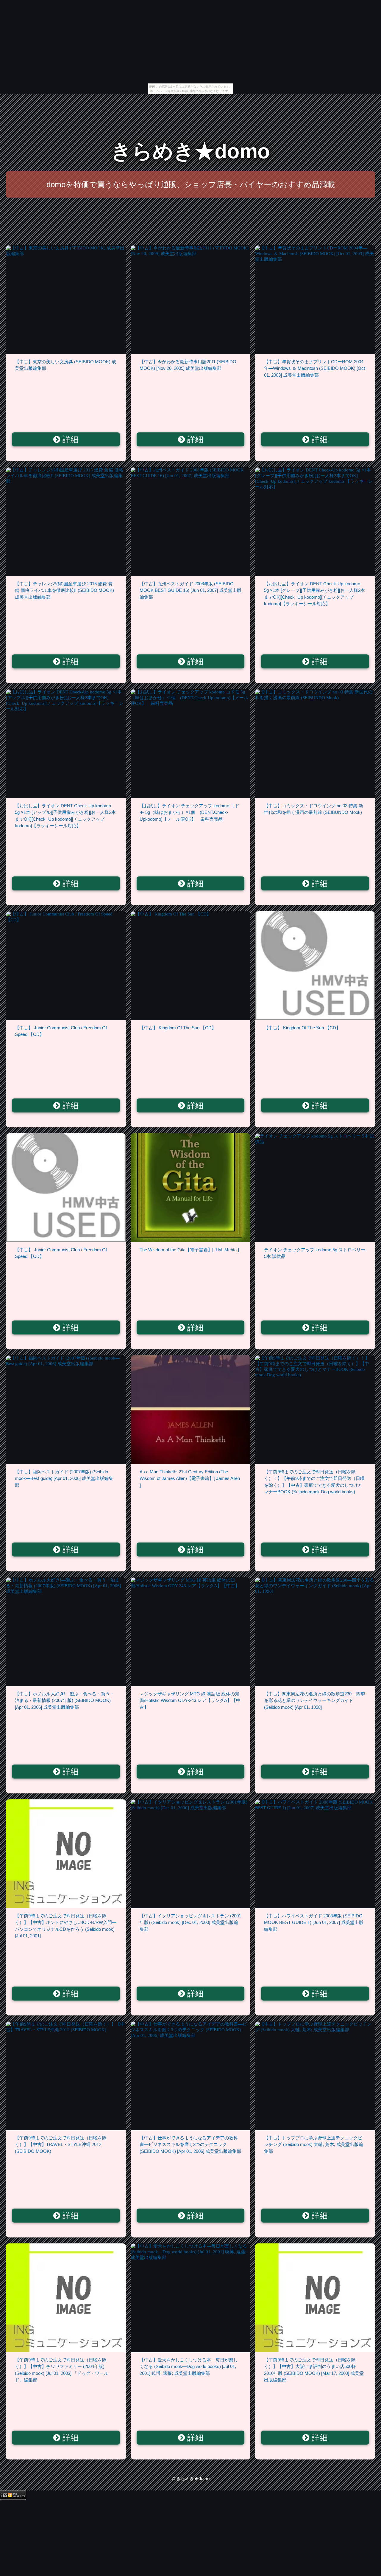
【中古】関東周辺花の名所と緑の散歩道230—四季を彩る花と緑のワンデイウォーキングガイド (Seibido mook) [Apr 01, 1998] (314, 1700)
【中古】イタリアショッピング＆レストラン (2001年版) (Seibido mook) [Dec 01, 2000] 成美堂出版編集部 (190, 1922)
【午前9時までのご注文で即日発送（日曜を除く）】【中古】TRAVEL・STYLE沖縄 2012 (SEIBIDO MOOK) (61, 2144)
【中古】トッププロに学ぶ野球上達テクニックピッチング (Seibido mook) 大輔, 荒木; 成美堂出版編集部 (314, 2144)
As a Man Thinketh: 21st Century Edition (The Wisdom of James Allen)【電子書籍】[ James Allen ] (190, 1478)
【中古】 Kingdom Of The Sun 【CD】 (178, 1028)
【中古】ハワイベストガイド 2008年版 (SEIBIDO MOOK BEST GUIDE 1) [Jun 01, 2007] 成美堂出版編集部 (314, 1922)
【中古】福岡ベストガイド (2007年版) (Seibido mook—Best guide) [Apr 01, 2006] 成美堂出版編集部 (64, 1478)
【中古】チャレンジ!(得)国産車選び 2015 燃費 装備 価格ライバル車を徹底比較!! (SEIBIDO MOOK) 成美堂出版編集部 (64, 590)
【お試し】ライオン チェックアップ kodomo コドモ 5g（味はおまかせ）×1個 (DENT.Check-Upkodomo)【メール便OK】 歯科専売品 (189, 812)
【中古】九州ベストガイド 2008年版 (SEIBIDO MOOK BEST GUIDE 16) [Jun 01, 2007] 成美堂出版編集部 (190, 590)
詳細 (69, 440)
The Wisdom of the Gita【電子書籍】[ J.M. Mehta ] (189, 1250)
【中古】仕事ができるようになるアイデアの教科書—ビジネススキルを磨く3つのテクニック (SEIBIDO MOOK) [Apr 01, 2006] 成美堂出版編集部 (190, 2144)
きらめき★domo (190, 151)
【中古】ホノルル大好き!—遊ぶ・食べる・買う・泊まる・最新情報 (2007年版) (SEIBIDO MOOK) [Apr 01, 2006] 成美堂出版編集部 (65, 1700)
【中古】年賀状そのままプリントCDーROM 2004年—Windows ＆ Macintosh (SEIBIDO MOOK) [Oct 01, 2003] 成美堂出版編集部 (314, 368)
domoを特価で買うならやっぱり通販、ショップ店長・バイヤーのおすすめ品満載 (191, 184)
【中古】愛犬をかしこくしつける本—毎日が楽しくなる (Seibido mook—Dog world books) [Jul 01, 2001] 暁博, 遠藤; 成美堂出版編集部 (189, 2366)
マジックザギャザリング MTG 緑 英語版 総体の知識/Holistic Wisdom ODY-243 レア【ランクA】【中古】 (190, 1700)
